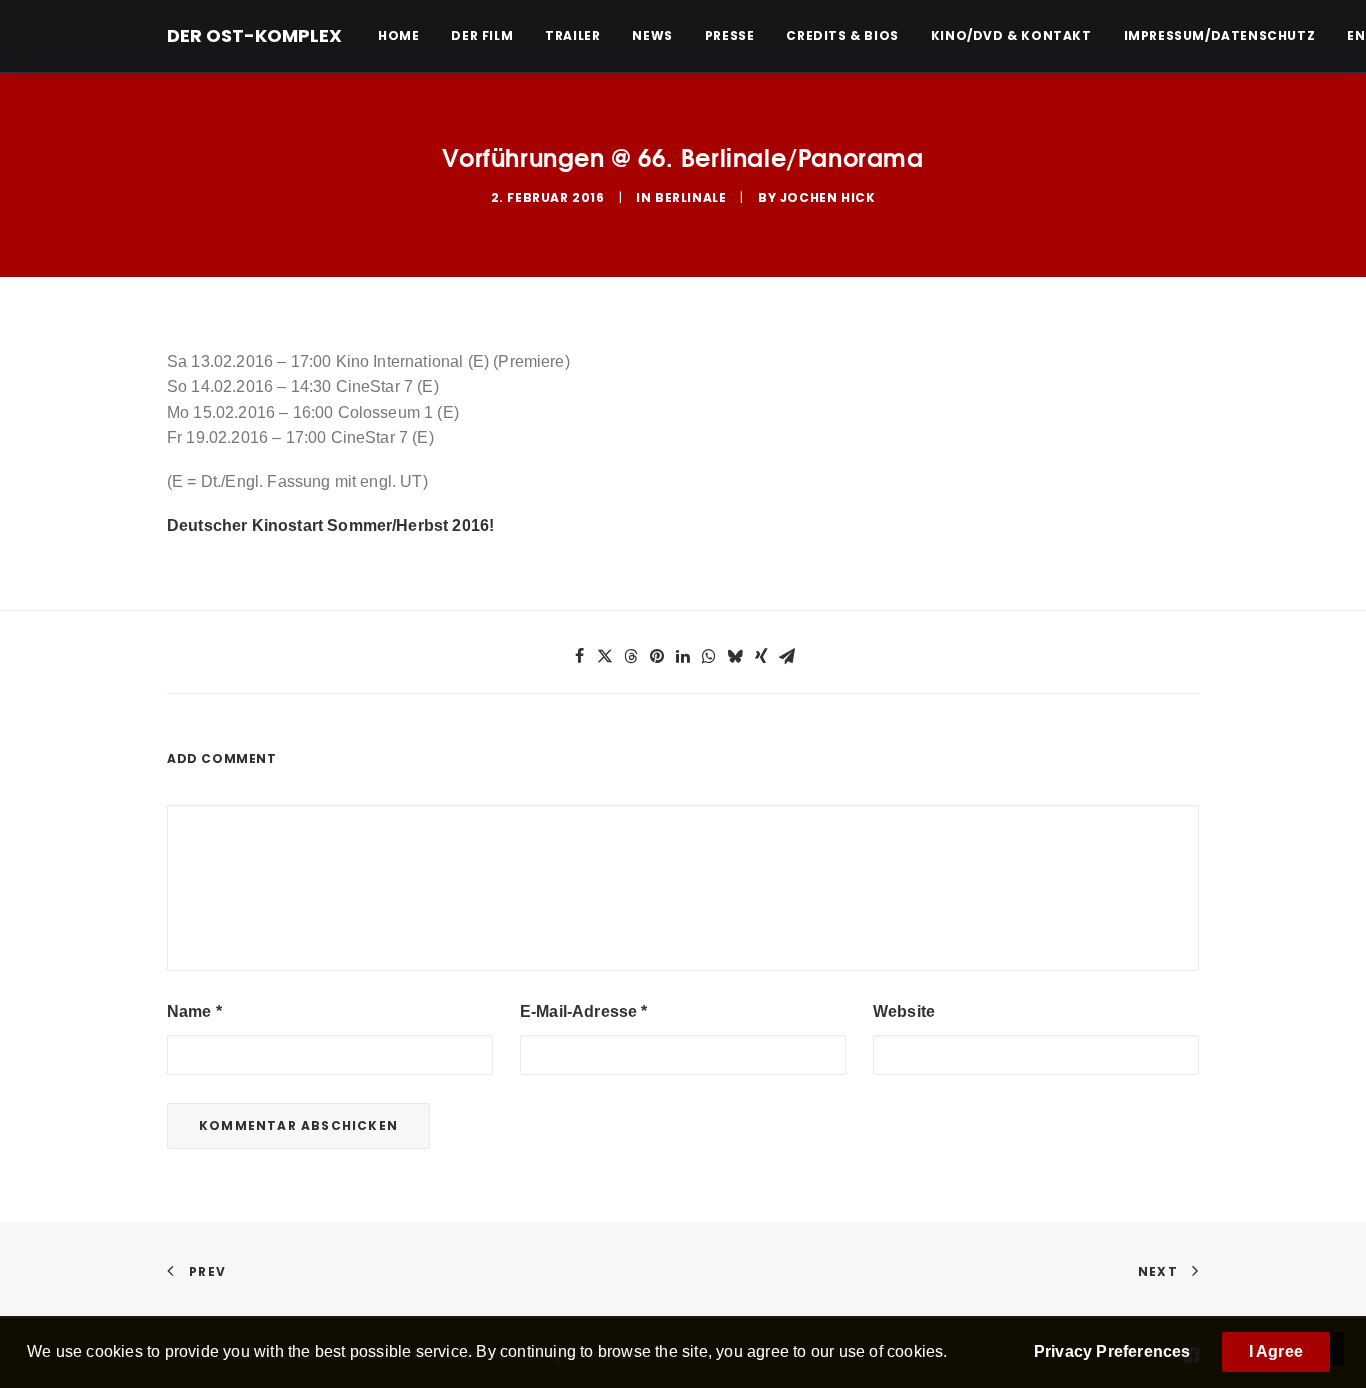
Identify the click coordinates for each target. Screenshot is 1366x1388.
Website (904, 1011)
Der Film (482, 35)
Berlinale (690, 197)
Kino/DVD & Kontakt (1011, 35)
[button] (579, 656)
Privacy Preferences (1112, 1351)
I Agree (1276, 1351)
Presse (730, 35)
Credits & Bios (842, 35)
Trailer (572, 35)
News (652, 35)
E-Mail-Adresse (584, 1011)
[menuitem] (405, 36)
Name (194, 1011)
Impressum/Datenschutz (1220, 35)
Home (398, 35)
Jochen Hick (828, 197)
